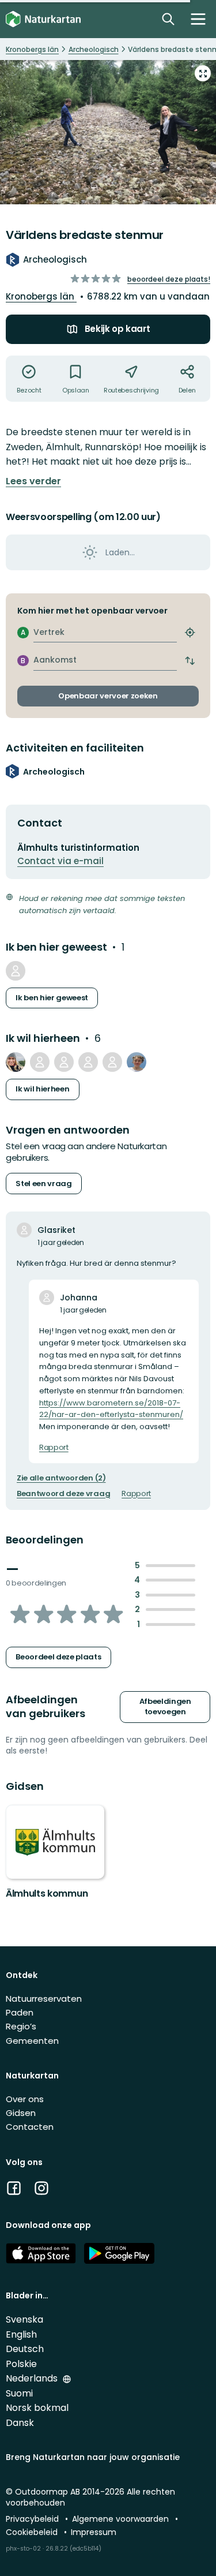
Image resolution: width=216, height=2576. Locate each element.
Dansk (20, 2423)
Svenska (24, 2319)
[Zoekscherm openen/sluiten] (168, 19)
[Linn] (137, 1062)
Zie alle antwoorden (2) (61, 1478)
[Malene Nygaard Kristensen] (88, 1062)
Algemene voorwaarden (122, 2519)
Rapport (54, 1448)
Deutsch (25, 2349)
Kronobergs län (41, 296)
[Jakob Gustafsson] (64, 1062)
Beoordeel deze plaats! (169, 279)
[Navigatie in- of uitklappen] (198, 19)
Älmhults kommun (47, 1893)
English (21, 2334)
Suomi (19, 2393)
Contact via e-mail (60, 861)
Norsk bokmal (37, 2408)
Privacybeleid (33, 2519)
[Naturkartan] (43, 19)
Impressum (94, 2532)
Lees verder (33, 481)
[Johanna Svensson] (112, 1062)
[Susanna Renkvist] (40, 1062)
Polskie (21, 2364)
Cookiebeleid (33, 2532)
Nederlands (33, 2378)
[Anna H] (16, 1062)
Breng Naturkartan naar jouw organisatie (93, 2457)
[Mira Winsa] (16, 971)
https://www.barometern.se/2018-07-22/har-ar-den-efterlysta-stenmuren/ (111, 1409)
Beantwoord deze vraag (63, 1494)
